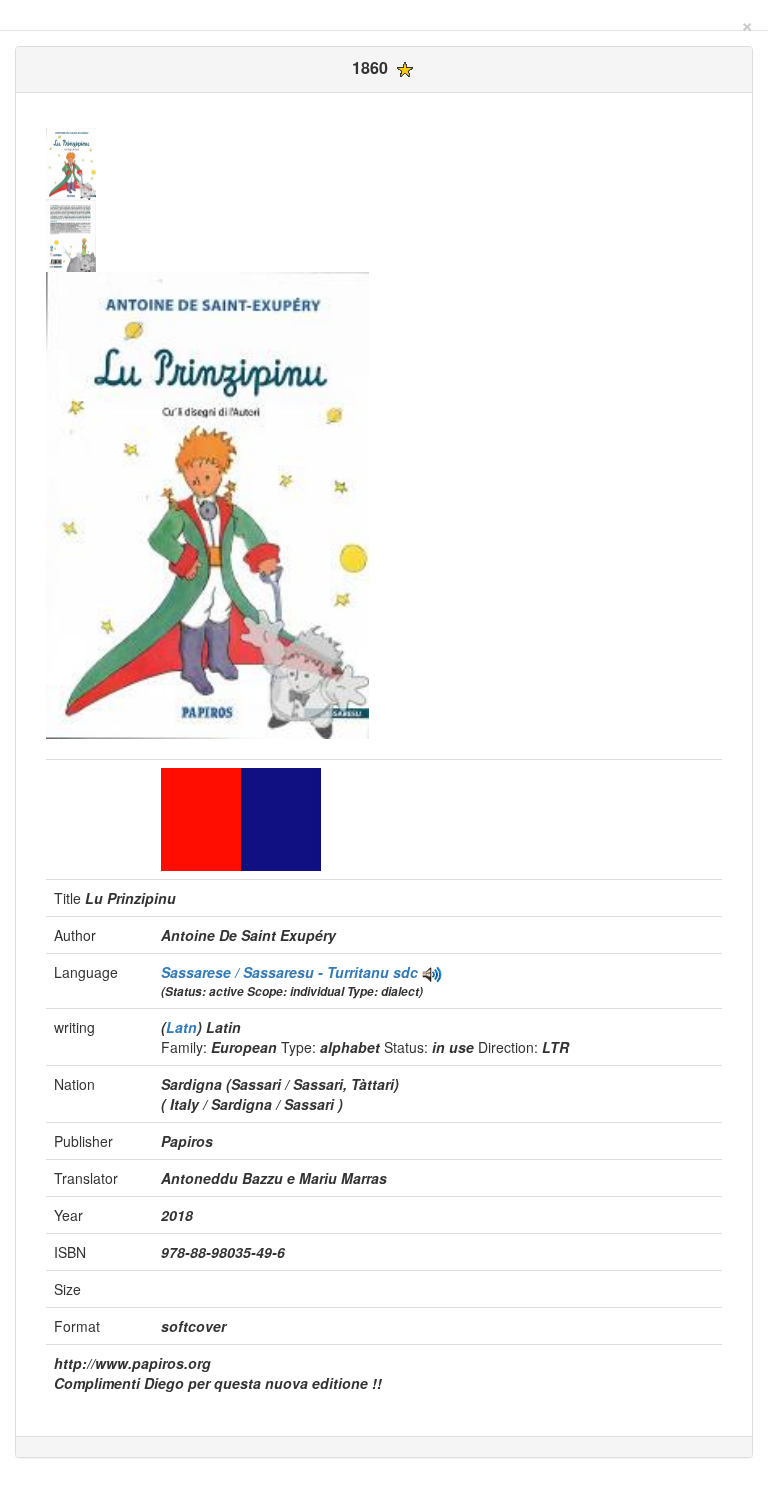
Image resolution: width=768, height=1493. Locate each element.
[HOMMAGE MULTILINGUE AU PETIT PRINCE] (432, 972)
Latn (181, 1027)
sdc (405, 972)
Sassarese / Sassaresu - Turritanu (277, 972)
